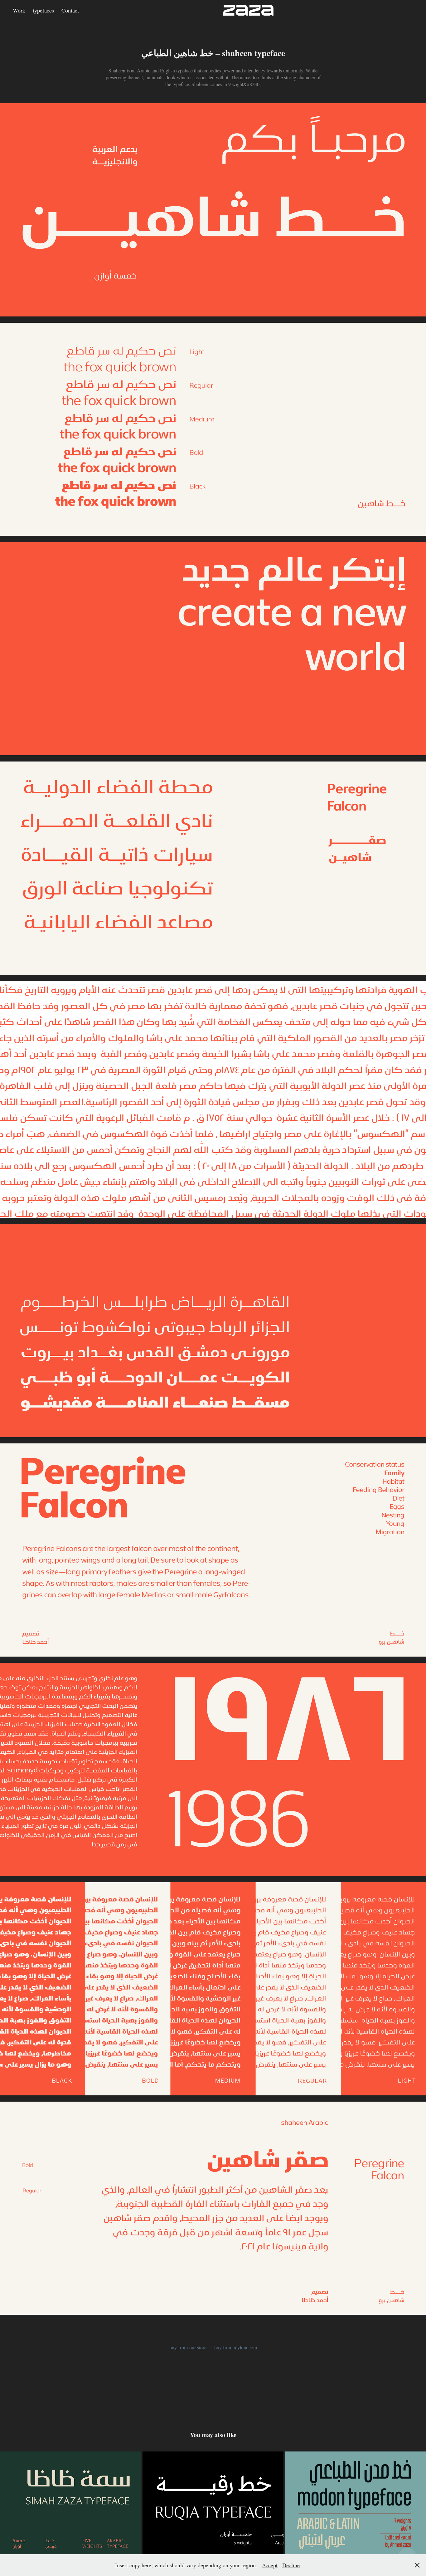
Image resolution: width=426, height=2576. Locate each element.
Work (19, 10)
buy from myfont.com (236, 2347)
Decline (291, 2565)
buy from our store (189, 2347)
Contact (70, 10)
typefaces (43, 10)
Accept (270, 2565)
